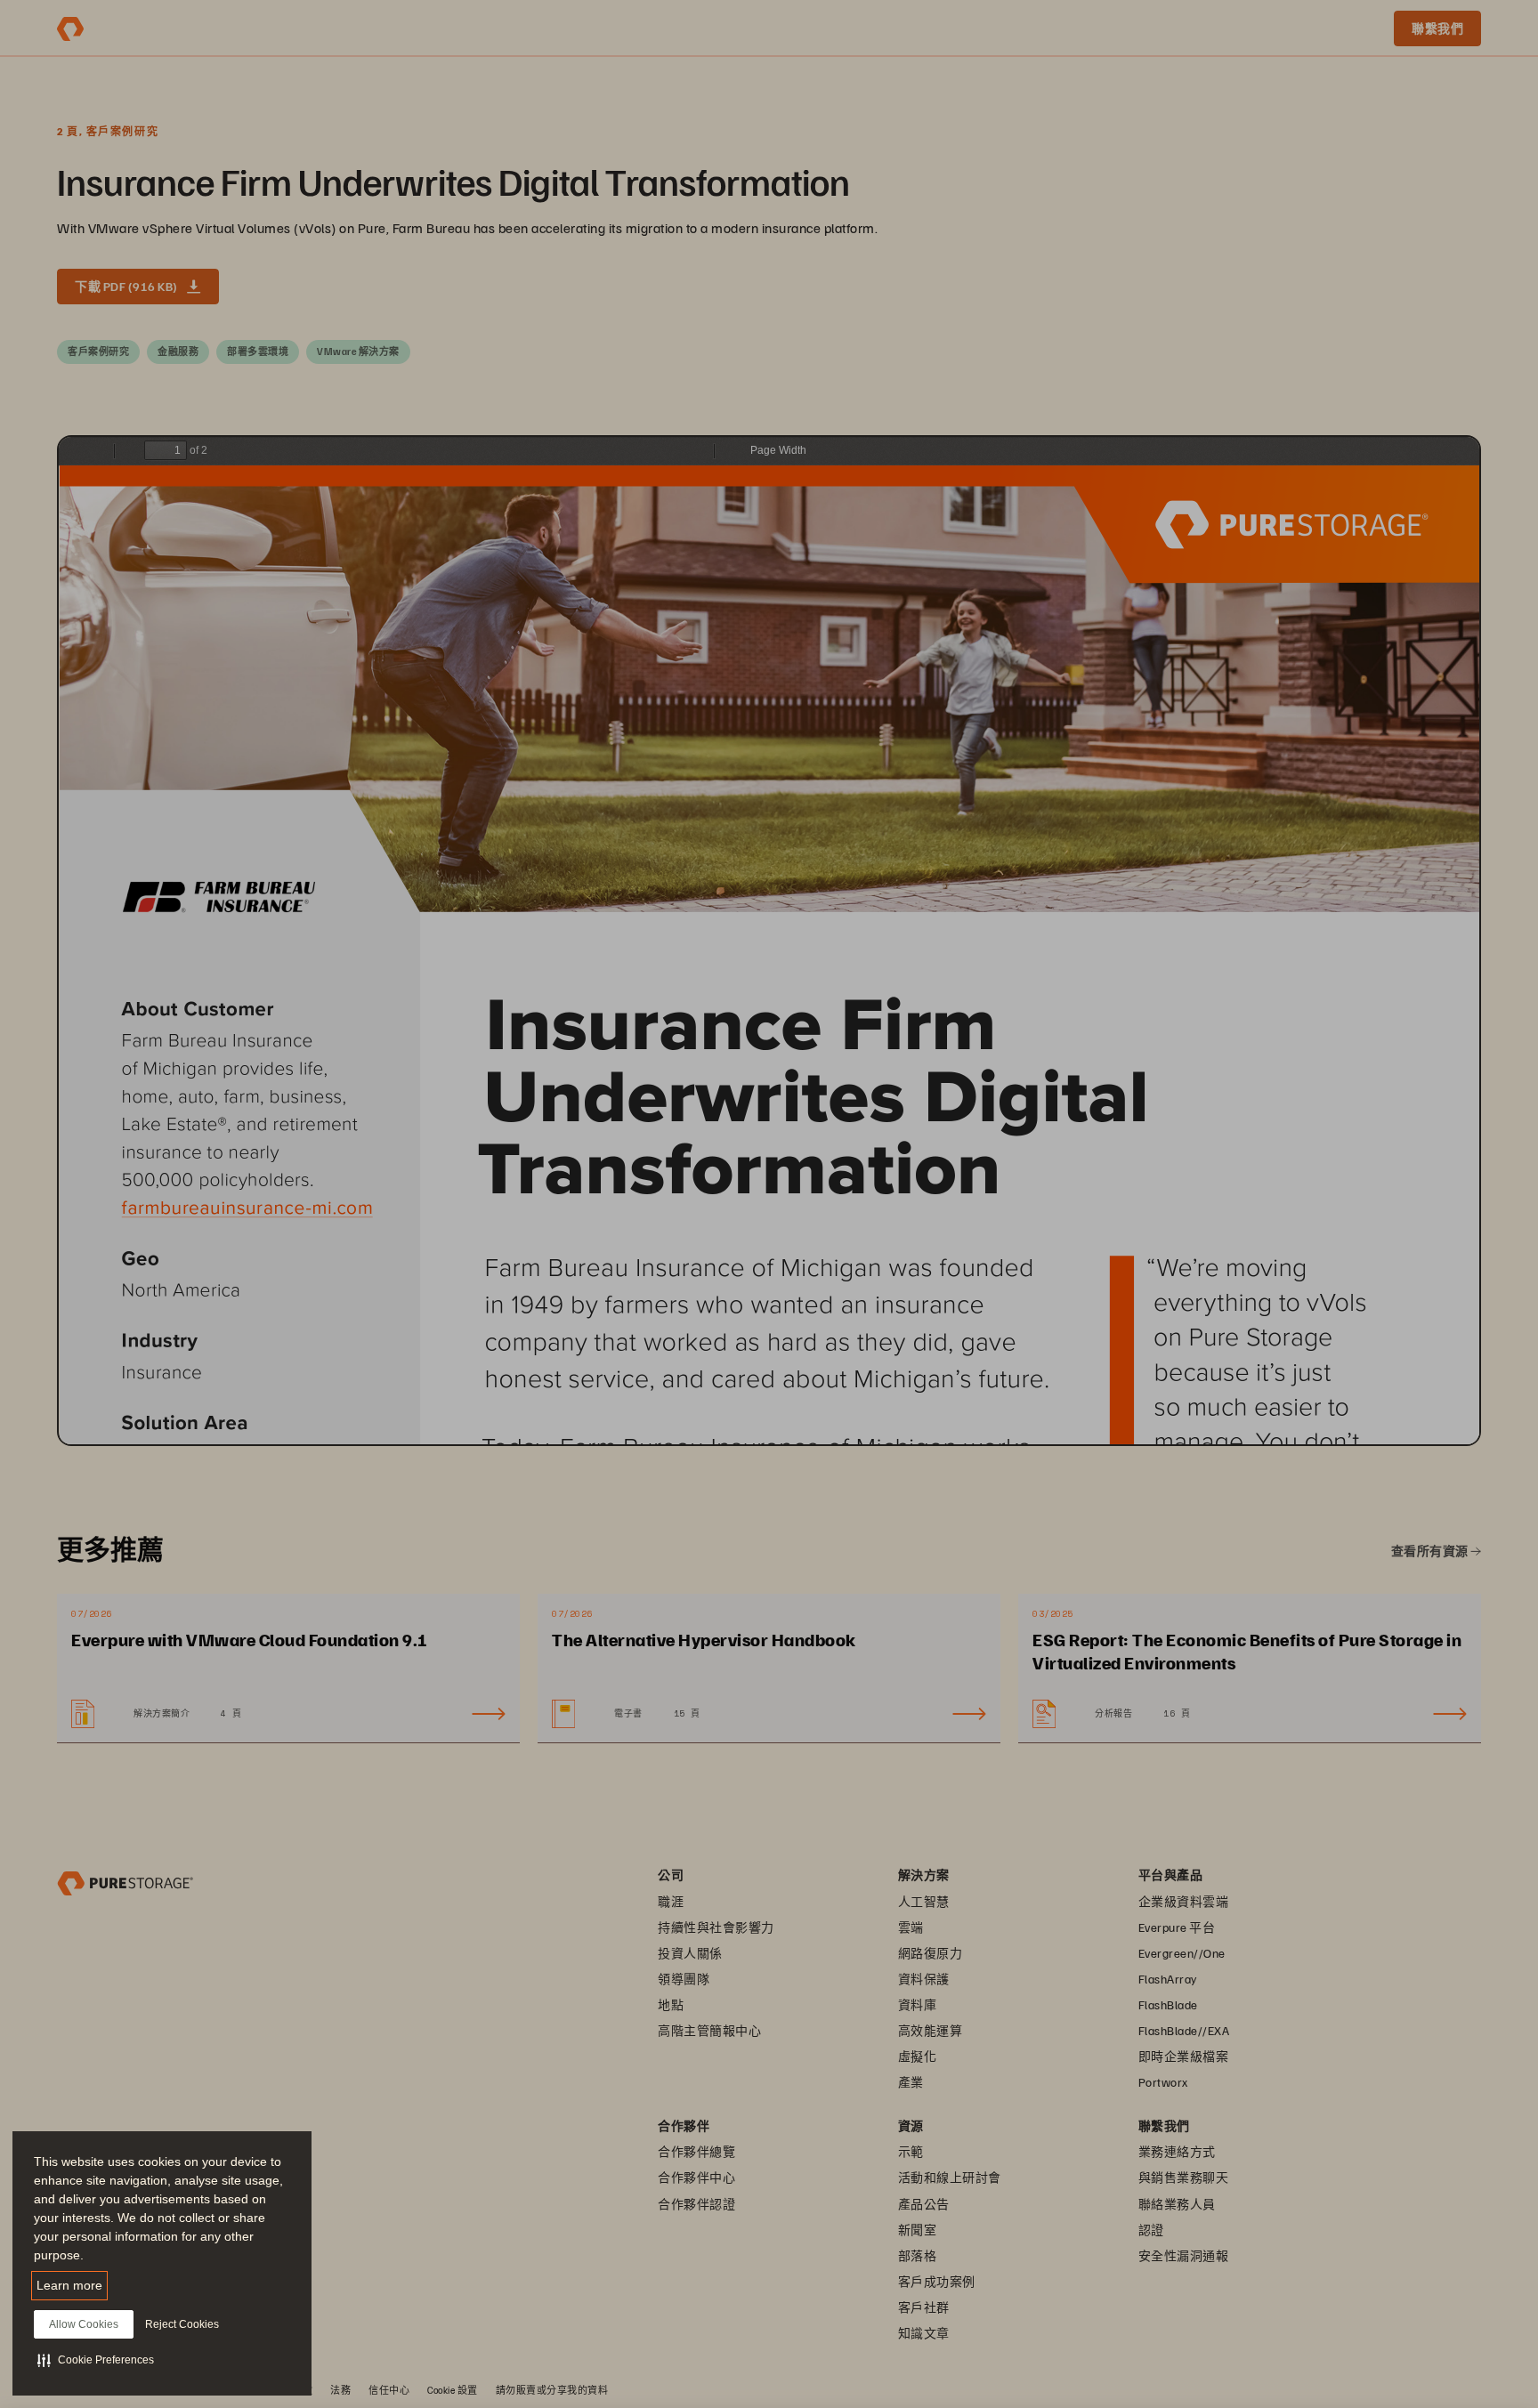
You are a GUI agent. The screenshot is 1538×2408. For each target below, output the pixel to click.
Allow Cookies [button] (84, 2324)
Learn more (69, 2285)
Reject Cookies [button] (182, 2324)
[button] (96, 2360)
